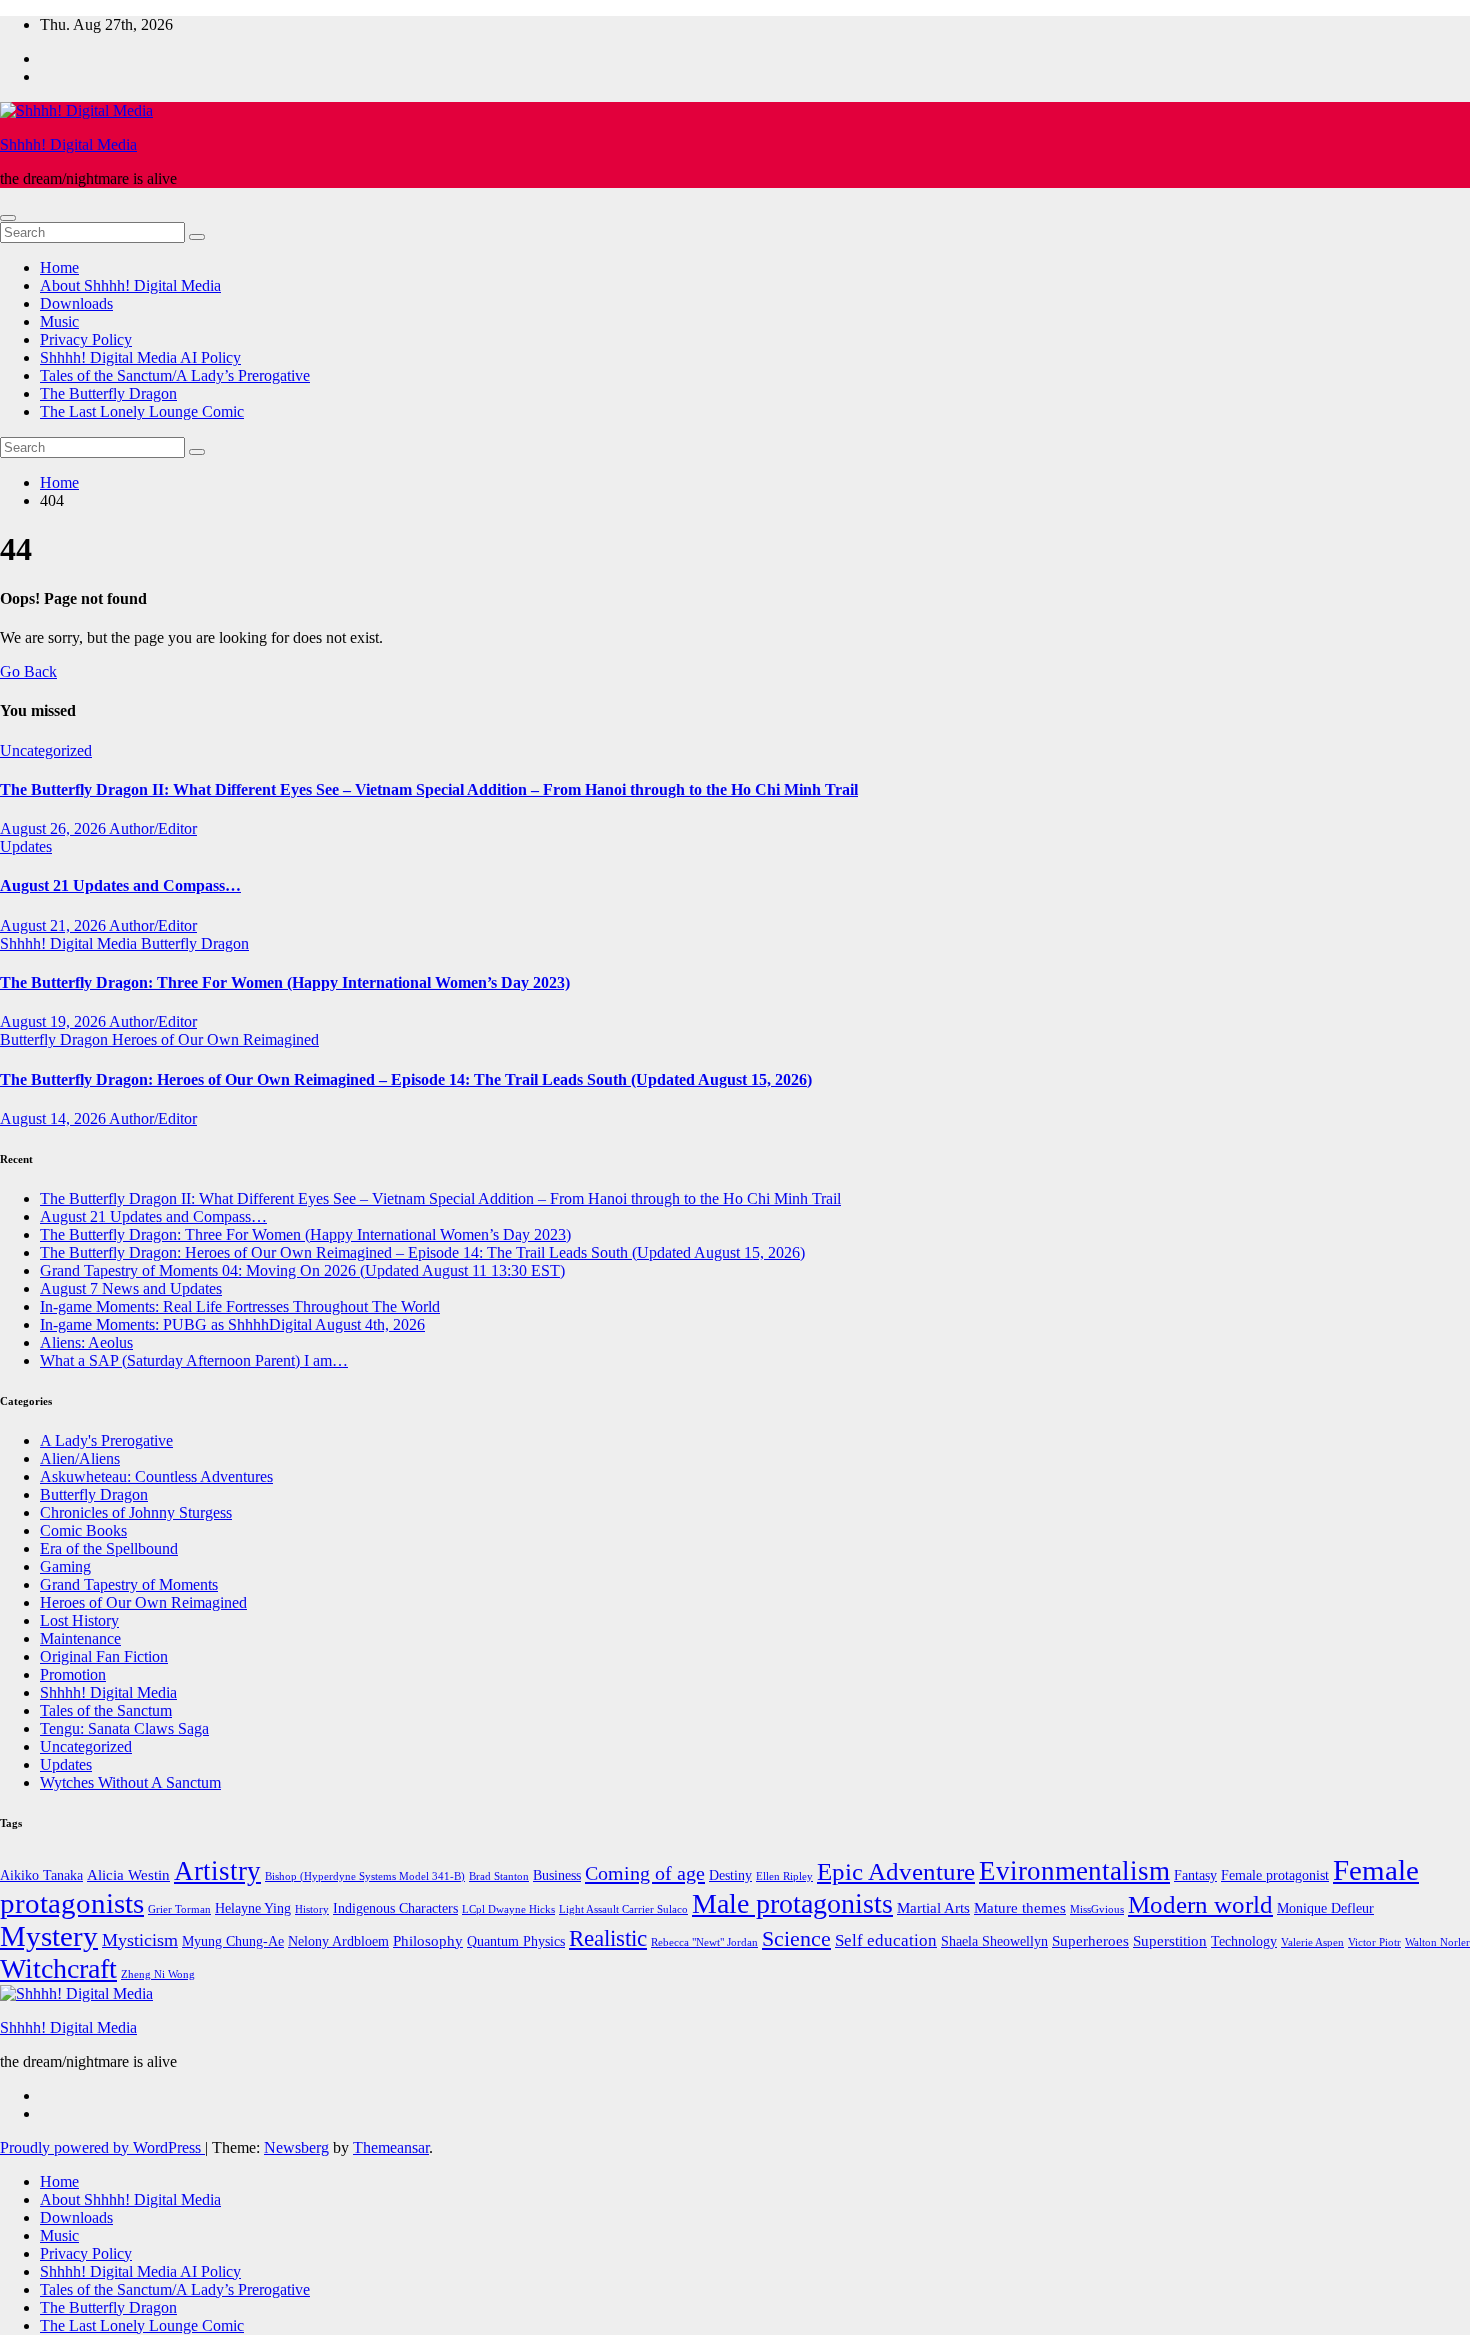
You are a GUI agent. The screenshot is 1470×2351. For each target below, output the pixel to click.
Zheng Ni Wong (158, 1974)
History (312, 1909)
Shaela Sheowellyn (994, 1941)
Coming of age (645, 1873)
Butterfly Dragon (195, 943)
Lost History (79, 1620)
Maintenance (80, 1638)
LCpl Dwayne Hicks (508, 1909)
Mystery (49, 1936)
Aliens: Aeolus (86, 1342)
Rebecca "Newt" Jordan (704, 1942)
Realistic (608, 1938)
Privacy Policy (86, 339)
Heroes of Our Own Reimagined (215, 1039)
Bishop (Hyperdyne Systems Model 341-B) (365, 1876)
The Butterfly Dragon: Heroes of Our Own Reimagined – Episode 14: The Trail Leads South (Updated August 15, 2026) (406, 1079)
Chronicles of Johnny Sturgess (136, 1512)
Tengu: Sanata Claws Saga (124, 1728)
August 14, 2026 (54, 1118)
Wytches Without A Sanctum (130, 1782)
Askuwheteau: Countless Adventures (156, 1476)
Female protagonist (1275, 1875)
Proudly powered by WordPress (102, 2147)
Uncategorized (46, 750)
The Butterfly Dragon (108, 393)
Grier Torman (179, 1909)
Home (59, 267)
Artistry (217, 1871)
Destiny (730, 1875)
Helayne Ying (253, 1908)
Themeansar (391, 2147)
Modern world (1200, 1904)
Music (59, 321)
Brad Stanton (499, 1876)
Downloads (76, 303)
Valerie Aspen (1312, 1942)
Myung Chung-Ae (233, 1941)
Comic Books (83, 1530)
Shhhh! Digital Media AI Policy (140, 357)
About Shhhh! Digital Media (130, 285)
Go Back (28, 671)
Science (796, 1938)
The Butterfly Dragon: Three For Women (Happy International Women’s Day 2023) (285, 982)
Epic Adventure (896, 1871)
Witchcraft (58, 1968)
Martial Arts (933, 1907)
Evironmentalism (1074, 1871)
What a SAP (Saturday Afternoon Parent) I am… (194, 1360)
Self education (886, 1940)
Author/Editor (153, 828)
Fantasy (1195, 1875)
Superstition (1170, 1940)
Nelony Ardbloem (338, 1941)
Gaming (65, 1566)
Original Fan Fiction (104, 1656)
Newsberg (296, 2147)
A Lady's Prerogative (106, 1440)
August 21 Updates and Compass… (120, 885)
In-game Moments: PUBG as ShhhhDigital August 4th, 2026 (232, 1324)
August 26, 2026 (54, 828)
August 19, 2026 (54, 1021)
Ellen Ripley (784, 1876)
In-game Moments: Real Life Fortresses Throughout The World (240, 1306)
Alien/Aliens (80, 1458)
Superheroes (1090, 1940)
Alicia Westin (128, 1874)
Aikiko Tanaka (41, 1875)
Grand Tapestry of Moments (129, 1584)
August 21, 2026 (54, 925)
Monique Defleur (1325, 1908)
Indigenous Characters (395, 1908)
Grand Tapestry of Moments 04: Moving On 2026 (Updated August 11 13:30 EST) (302, 1270)
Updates (26, 846)
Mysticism (140, 1940)
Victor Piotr (1374, 1942)
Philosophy (428, 1940)
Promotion (73, 1674)
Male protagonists (792, 1903)
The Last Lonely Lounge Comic (142, 411)
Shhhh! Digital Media (68, 144)
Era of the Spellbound (109, 1548)
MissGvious (1097, 1909)
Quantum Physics (516, 1941)
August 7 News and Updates (131, 1288)
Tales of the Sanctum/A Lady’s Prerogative (175, 375)
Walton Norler (1437, 1942)
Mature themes (1020, 1907)
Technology (1244, 1941)
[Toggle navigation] (8, 218)
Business (557, 1875)
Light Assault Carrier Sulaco (623, 1909)
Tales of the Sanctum (106, 1710)
